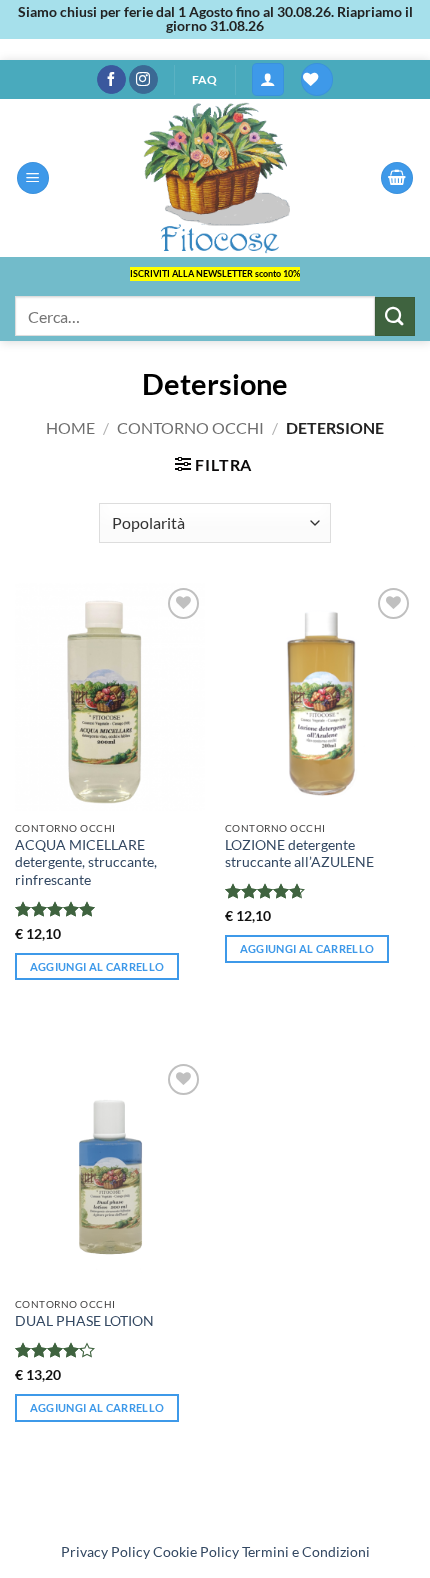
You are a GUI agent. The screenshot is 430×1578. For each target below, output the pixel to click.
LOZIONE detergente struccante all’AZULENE (299, 854)
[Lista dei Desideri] (317, 79)
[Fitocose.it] (215, 178)
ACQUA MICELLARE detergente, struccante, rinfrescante (86, 862)
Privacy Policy (105, 1551)
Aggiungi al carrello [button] (97, 966)
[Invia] (395, 316)
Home (70, 427)
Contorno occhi (190, 427)
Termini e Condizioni (306, 1551)
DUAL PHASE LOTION (84, 1321)
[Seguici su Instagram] (143, 80)
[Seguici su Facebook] (111, 80)
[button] (268, 79)
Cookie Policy (196, 1551)
